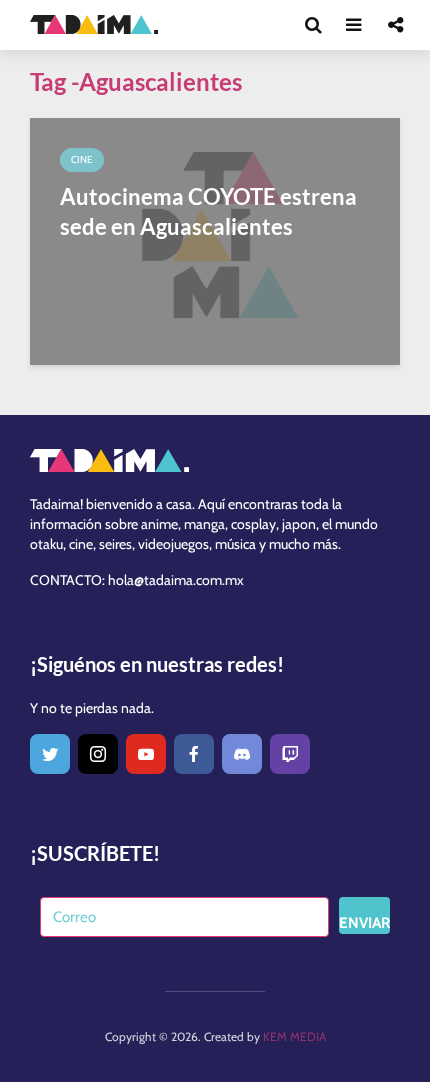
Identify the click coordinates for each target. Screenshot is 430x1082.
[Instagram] (98, 754)
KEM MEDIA (294, 1036)
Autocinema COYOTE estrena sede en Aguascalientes (208, 211)
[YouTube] (146, 754)
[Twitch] (290, 754)
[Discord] (242, 754)
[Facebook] (194, 754)
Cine (82, 159)
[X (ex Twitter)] (50, 754)
